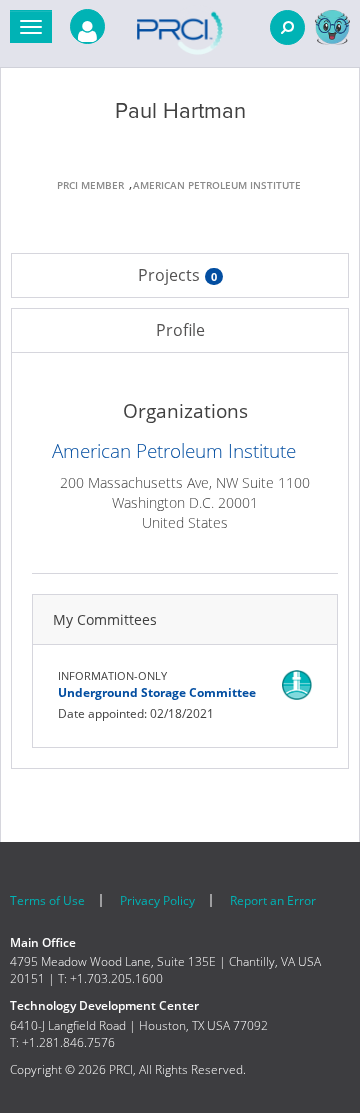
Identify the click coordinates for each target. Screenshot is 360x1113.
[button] (31, 26)
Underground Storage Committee (157, 692)
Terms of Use (47, 900)
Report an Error (273, 900)
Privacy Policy (157, 900)
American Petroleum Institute (174, 451)
